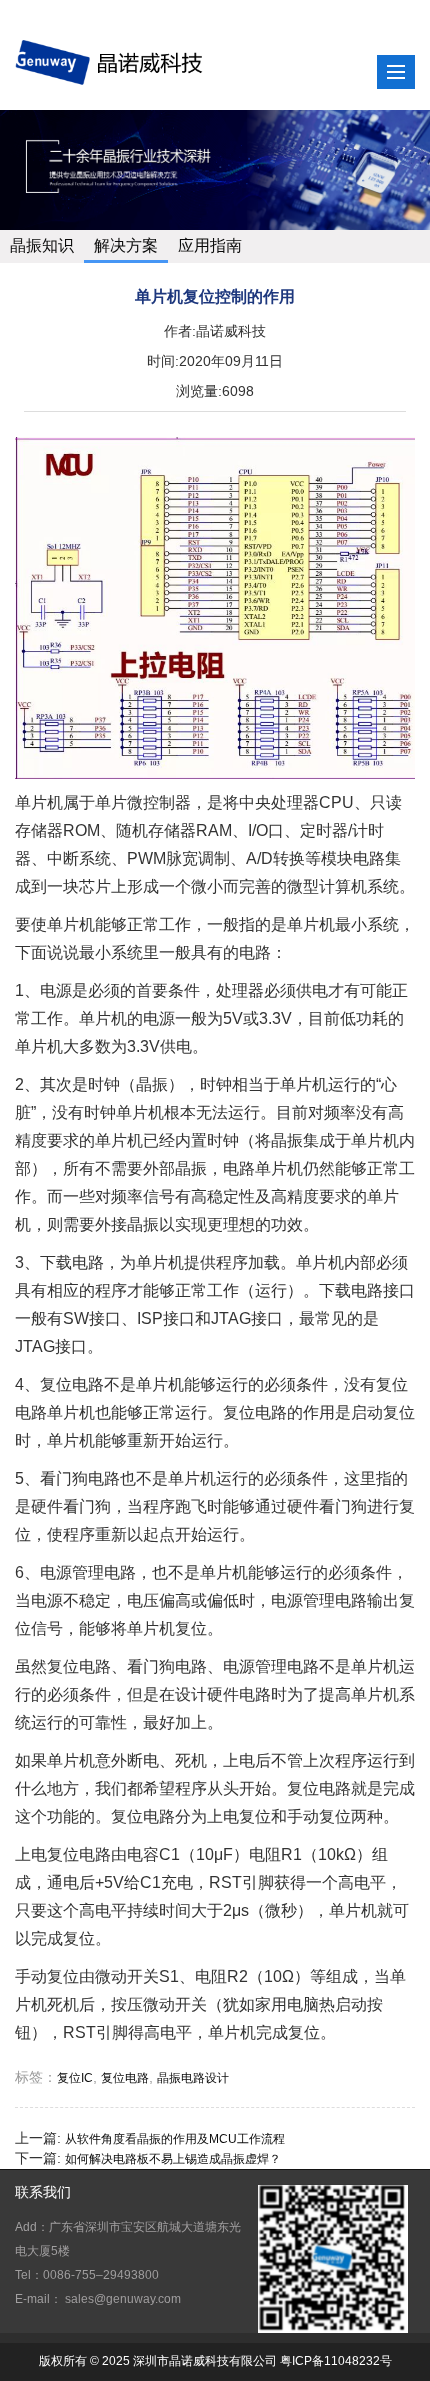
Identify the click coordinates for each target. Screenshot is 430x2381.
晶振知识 (42, 245)
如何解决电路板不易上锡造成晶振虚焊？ (173, 2159)
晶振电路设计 (193, 2078)
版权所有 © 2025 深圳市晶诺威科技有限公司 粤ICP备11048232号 (215, 2361)
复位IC (75, 2078)
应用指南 (210, 245)
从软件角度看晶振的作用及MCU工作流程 (175, 2139)
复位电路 (125, 2078)
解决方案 (126, 245)
